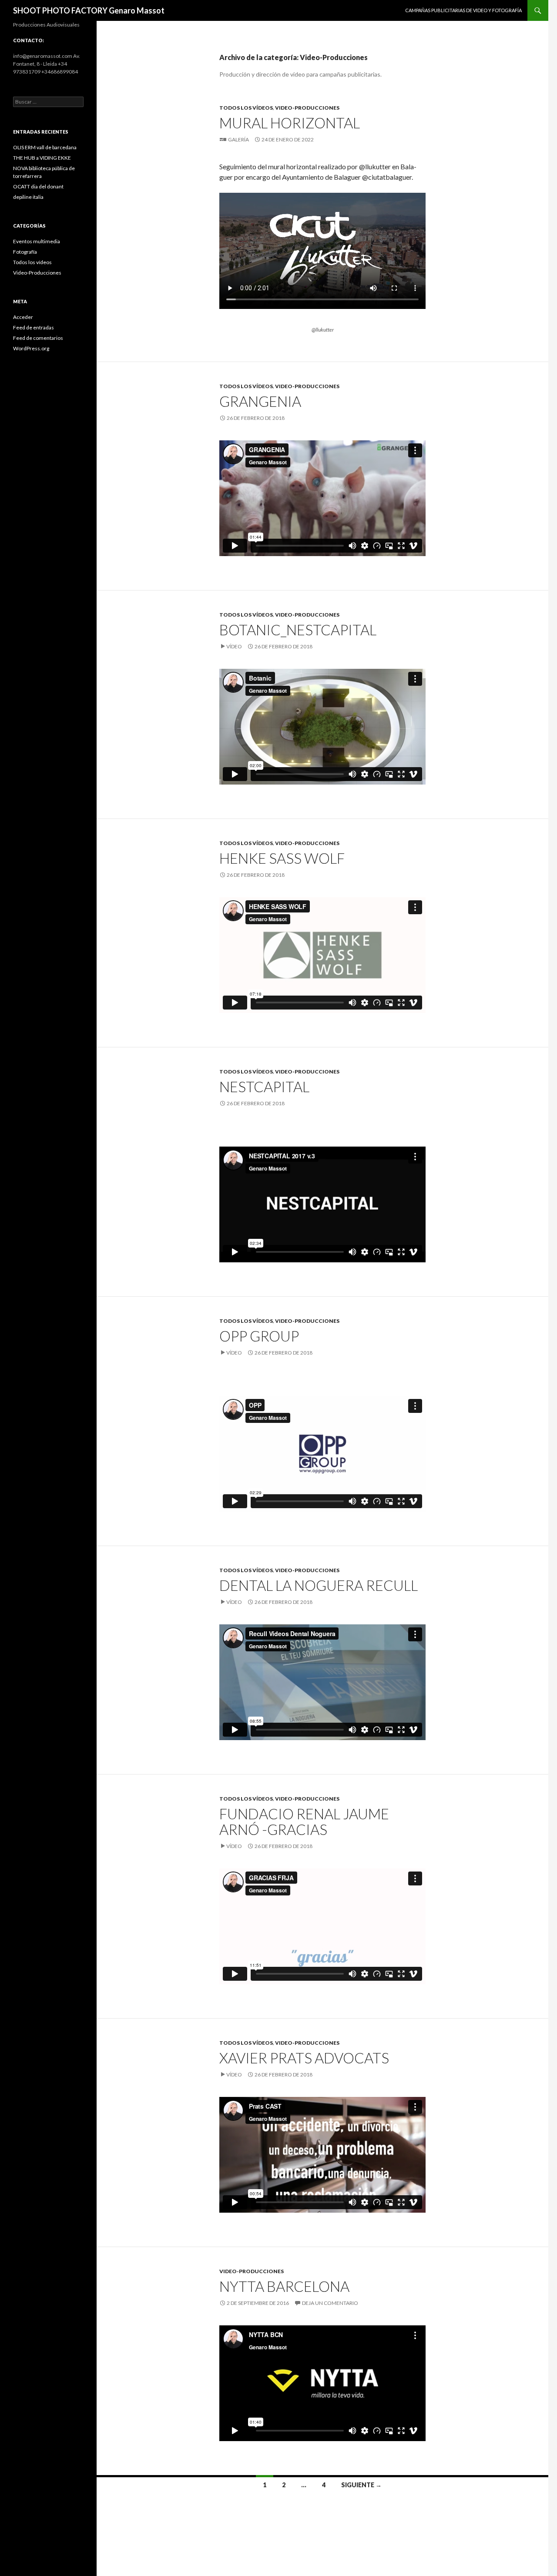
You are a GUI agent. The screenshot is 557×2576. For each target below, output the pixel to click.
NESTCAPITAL (264, 1087)
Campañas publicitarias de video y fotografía (463, 10)
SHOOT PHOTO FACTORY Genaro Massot (89, 10)
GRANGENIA (260, 401)
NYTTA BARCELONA (284, 2286)
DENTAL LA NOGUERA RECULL (319, 1585)
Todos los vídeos (246, 108)
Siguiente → (361, 2485)
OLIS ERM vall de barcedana (45, 147)
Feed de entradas (34, 327)
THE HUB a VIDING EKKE (42, 158)
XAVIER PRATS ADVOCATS (304, 2058)
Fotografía (25, 252)
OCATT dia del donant (38, 186)
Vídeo (234, 646)
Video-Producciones (307, 108)
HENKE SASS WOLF (282, 858)
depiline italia (28, 197)
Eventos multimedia (37, 241)
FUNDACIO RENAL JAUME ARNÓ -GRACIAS (304, 1821)
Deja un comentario (330, 2303)
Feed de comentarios (38, 338)
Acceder (23, 317)
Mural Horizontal (290, 123)
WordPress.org (31, 348)
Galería (238, 139)
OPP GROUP (259, 1336)
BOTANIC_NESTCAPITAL (298, 630)
